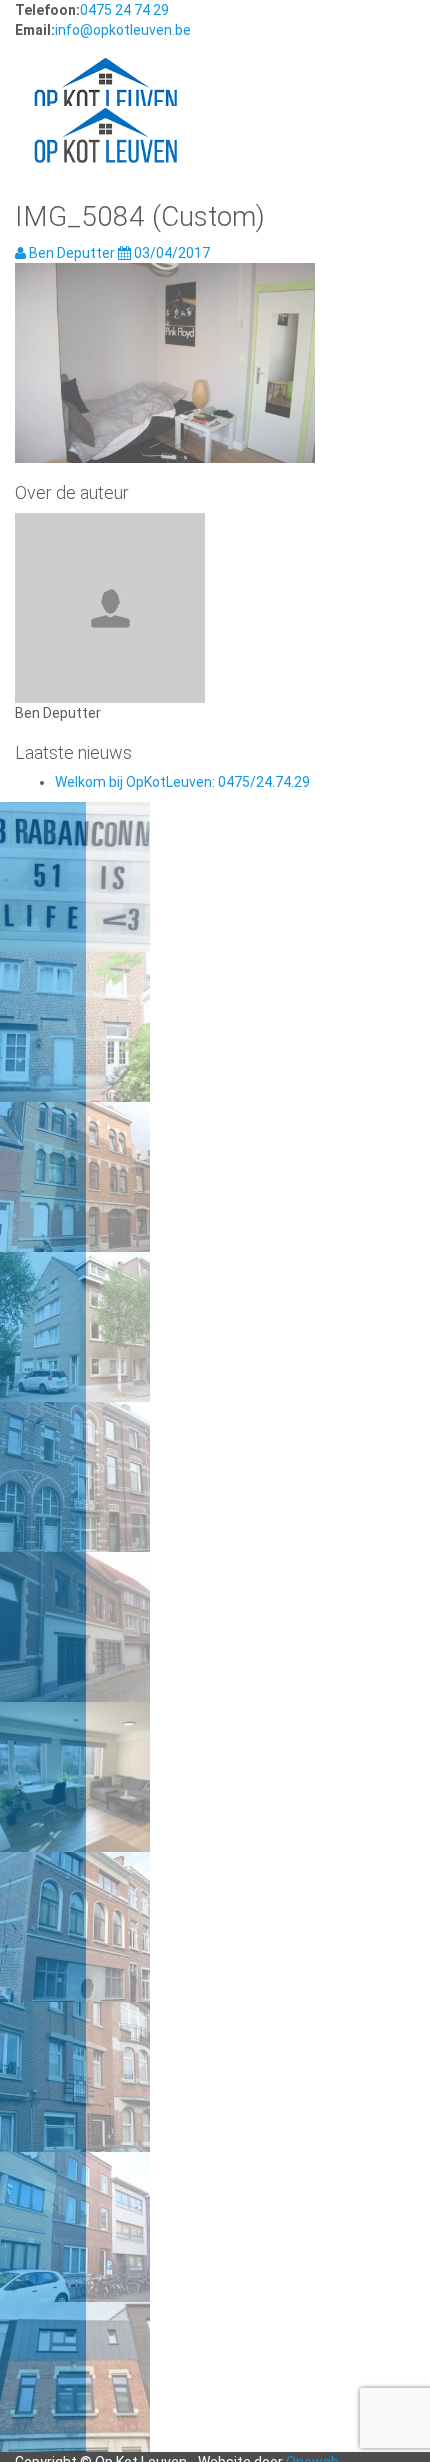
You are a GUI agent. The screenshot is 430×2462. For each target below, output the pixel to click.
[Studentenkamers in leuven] (105, 66)
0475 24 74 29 (124, 10)
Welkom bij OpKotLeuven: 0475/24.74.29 (182, 782)
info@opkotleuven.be (123, 30)
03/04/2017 (170, 253)
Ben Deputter (72, 253)
